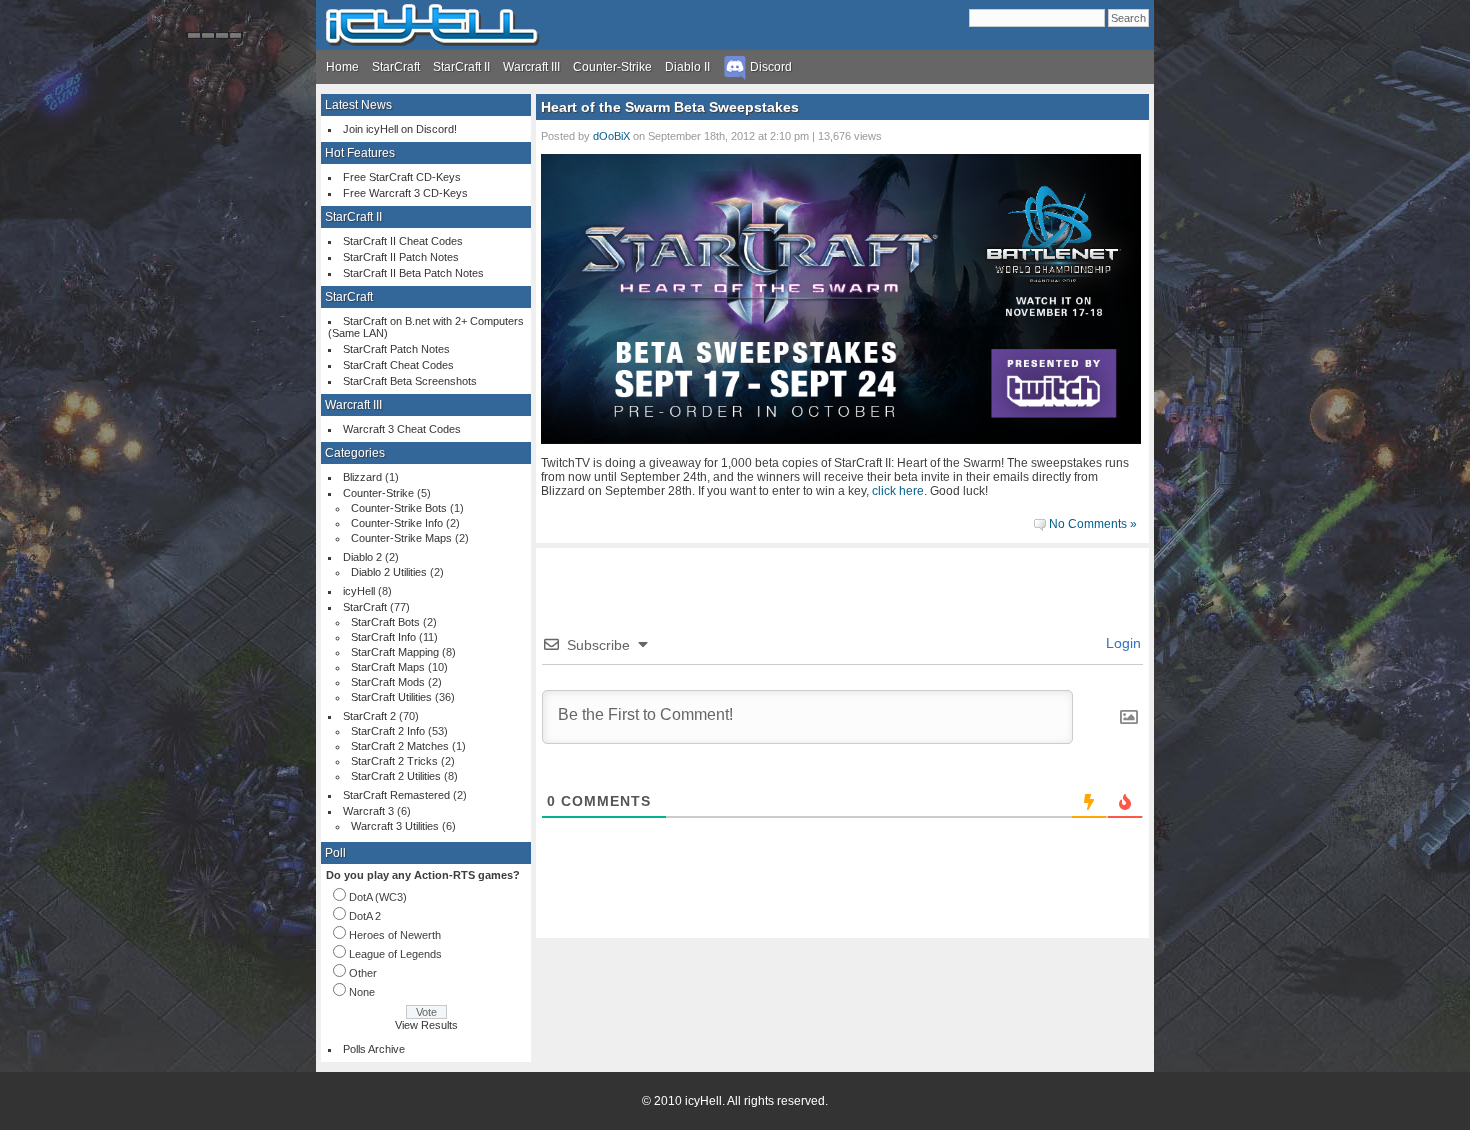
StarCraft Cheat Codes (398, 365)
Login (1121, 643)
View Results (426, 1025)
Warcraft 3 (368, 811)
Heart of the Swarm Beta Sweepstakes (670, 107)
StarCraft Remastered (396, 795)
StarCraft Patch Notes (396, 349)
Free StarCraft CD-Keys (402, 177)
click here (898, 491)
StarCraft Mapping (395, 652)
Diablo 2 (362, 557)
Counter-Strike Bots (399, 508)
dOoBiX (611, 136)
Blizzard (362, 477)
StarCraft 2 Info (388, 731)
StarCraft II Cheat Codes (403, 241)
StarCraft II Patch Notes (401, 257)
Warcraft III (531, 67)
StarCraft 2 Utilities (396, 776)
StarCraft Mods (388, 682)
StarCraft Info (383, 637)
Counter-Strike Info (397, 523)
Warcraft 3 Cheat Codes (402, 429)
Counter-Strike (612, 67)
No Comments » (1093, 524)
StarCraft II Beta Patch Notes (413, 273)
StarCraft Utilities (391, 697)
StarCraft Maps (388, 667)
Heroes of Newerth (395, 935)
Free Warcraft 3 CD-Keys (405, 193)
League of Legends (395, 954)
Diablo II (687, 67)
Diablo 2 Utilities (389, 572)
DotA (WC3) (378, 897)
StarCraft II (461, 67)
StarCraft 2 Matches (400, 746)
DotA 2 (365, 916)
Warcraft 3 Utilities (395, 826)
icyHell (359, 591)
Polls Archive (374, 1049)
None (362, 992)
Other (363, 973)
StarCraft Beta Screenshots (410, 381)
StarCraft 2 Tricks (394, 761)
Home (342, 67)
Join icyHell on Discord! (400, 129)
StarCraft (396, 67)
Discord (769, 67)
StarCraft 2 (369, 716)
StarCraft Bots (385, 622)
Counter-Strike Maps (401, 538)
